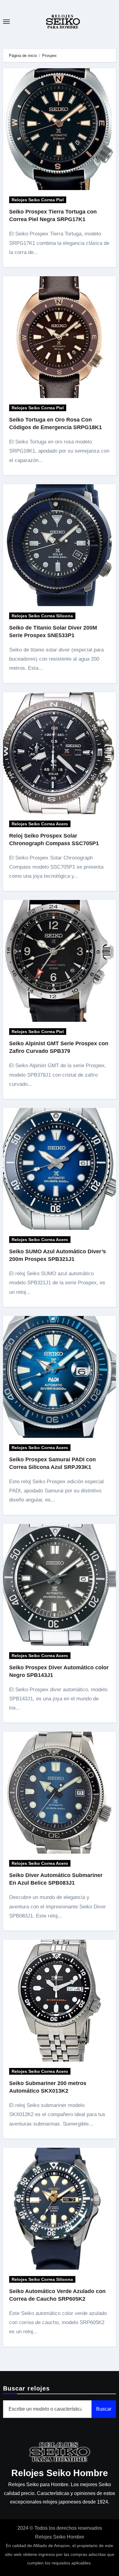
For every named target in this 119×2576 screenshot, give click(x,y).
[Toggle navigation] (6, 22)
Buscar (104, 2409)
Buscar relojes (26, 2388)
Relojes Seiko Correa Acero (40, 824)
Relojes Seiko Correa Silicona (42, 616)
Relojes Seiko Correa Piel (38, 200)
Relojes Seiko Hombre (60, 2473)
